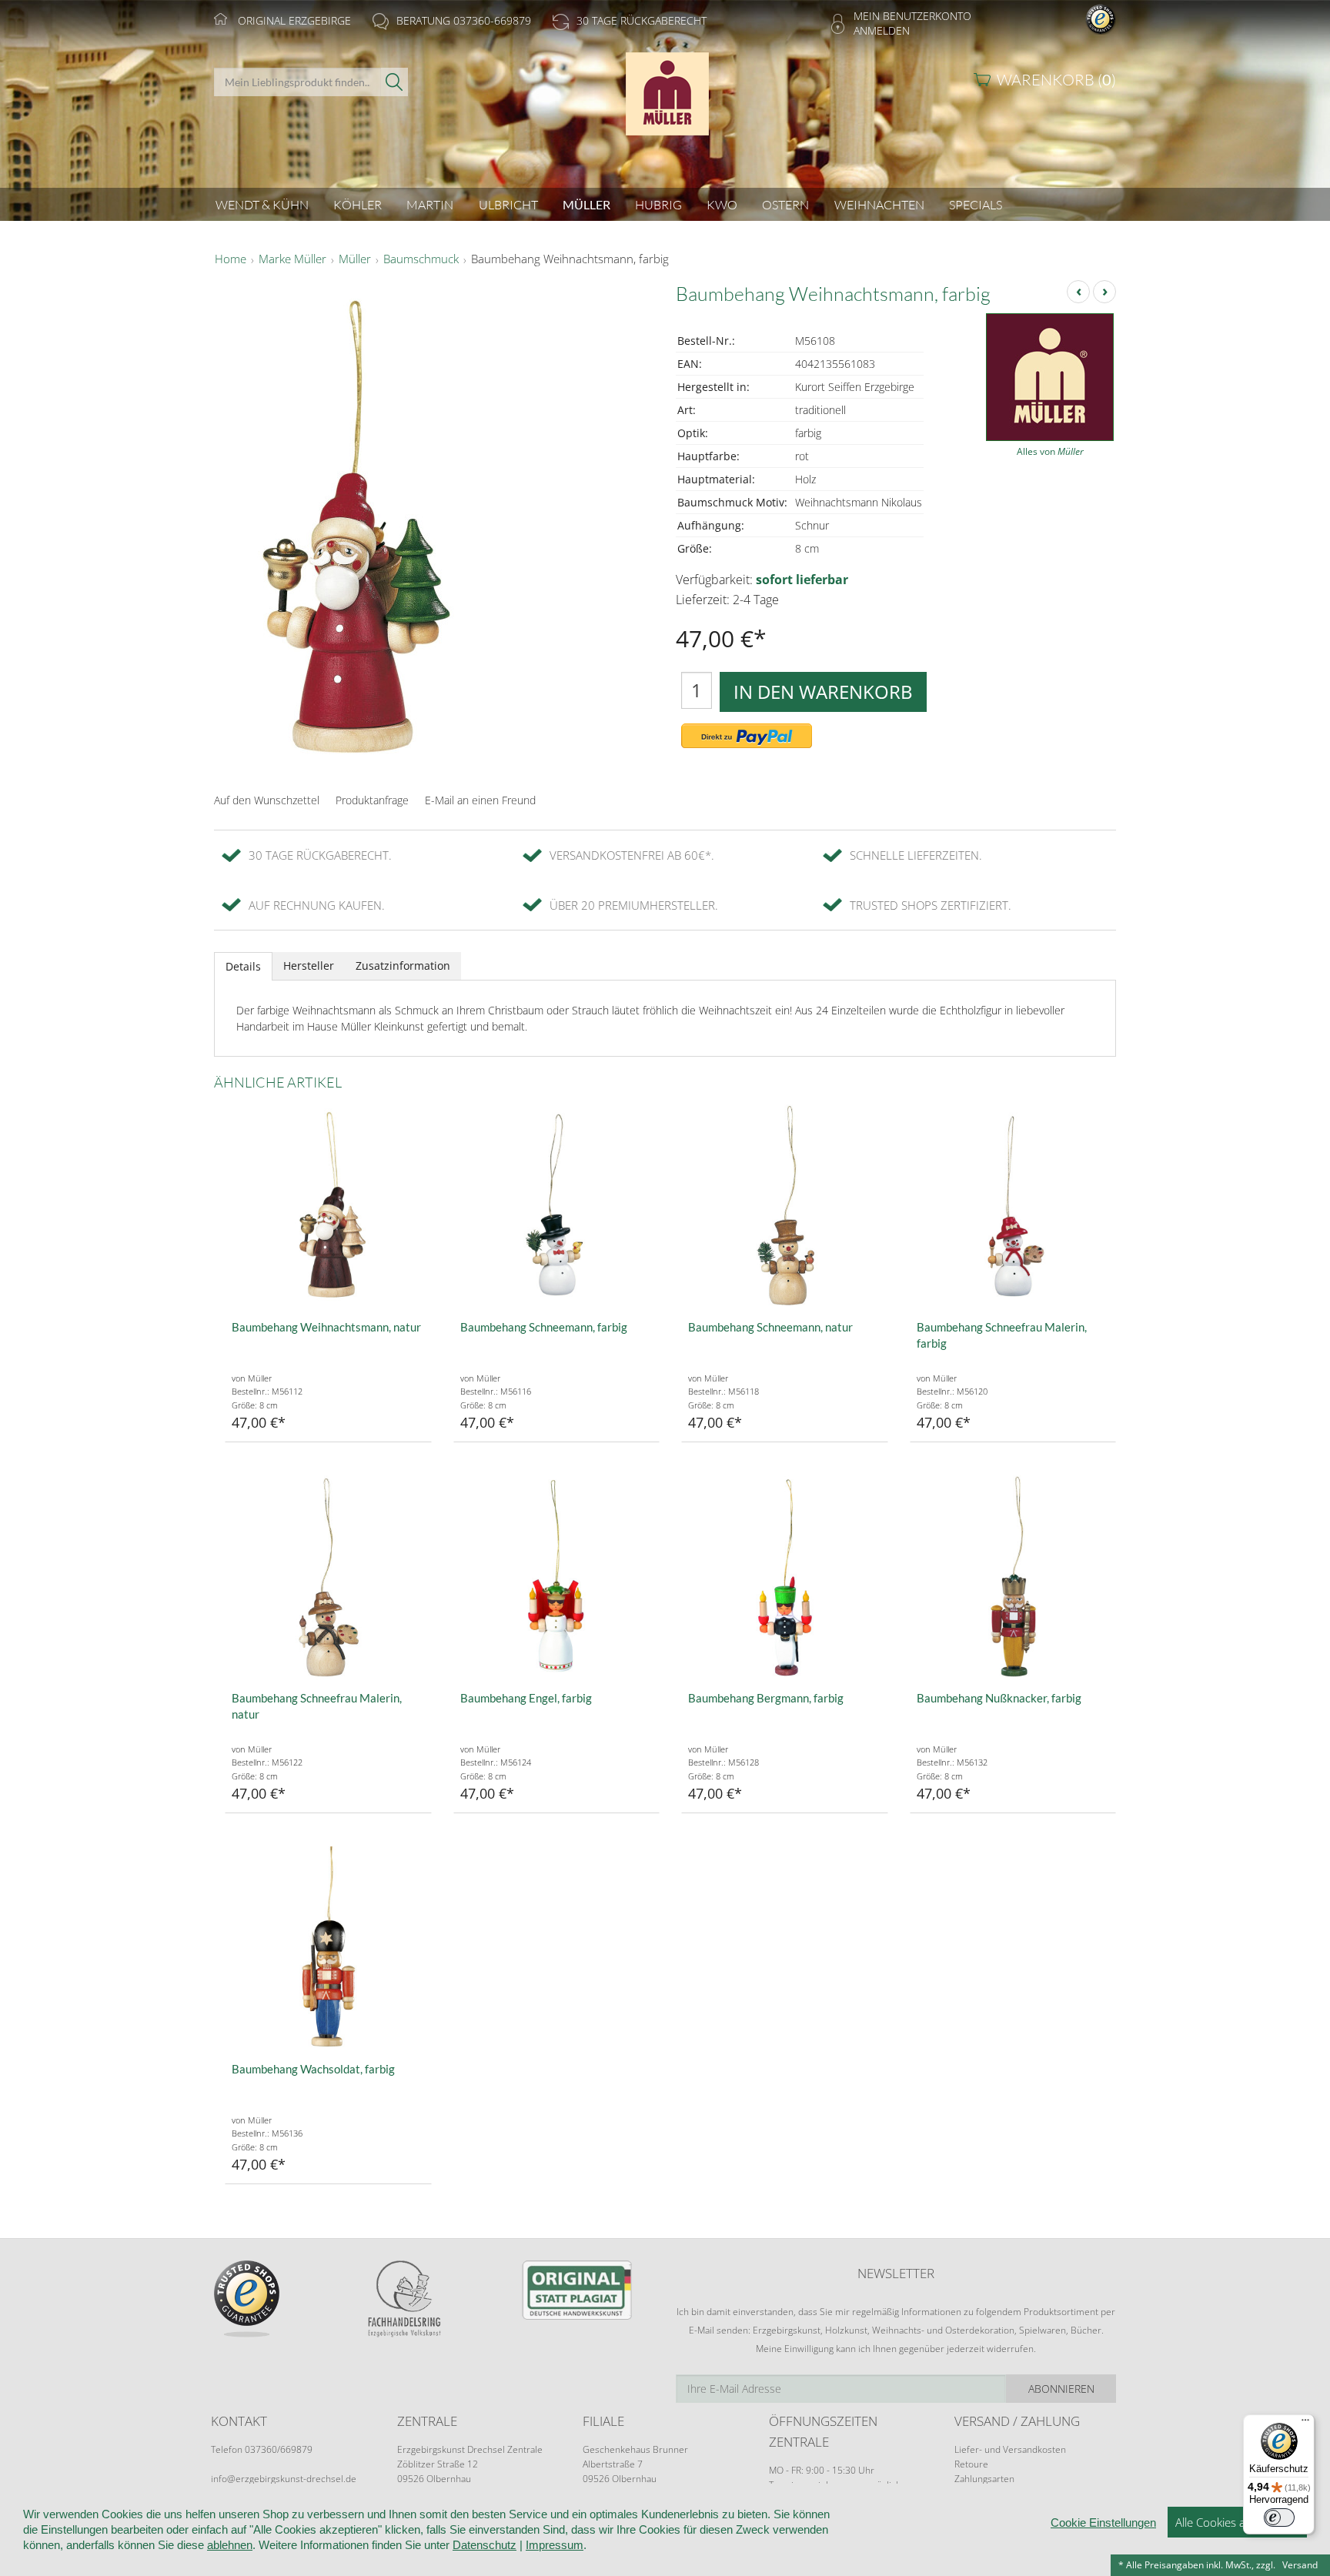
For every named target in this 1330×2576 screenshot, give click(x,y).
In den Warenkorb (823, 692)
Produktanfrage (372, 800)
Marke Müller (292, 259)
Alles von (1050, 451)
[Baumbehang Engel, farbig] (557, 1578)
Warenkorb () (1056, 80)
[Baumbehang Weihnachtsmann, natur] (328, 1207)
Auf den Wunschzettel (267, 800)
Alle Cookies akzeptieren (1237, 2522)
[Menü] (1305, 2424)
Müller (355, 259)
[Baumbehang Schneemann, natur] (785, 1207)
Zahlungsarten (984, 2479)
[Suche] (394, 82)
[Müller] (665, 102)
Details (243, 966)
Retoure (971, 2464)
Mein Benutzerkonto (912, 16)
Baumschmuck (421, 259)
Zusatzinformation (403, 966)
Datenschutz (485, 2545)
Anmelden (882, 30)
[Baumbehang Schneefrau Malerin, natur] (328, 1578)
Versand (1300, 2565)
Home (231, 259)
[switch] (1279, 2518)
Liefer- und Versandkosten (1010, 2449)
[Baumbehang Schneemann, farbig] (557, 1207)
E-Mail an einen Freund (480, 800)
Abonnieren (1061, 2389)
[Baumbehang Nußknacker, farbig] (1013, 1578)
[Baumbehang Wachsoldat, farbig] (328, 1949)
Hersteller (309, 966)
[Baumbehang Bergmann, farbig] (785, 1578)
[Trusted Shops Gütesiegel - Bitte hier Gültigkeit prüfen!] (1101, 18)
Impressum (555, 2545)
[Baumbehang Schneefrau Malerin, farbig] (1013, 1207)
